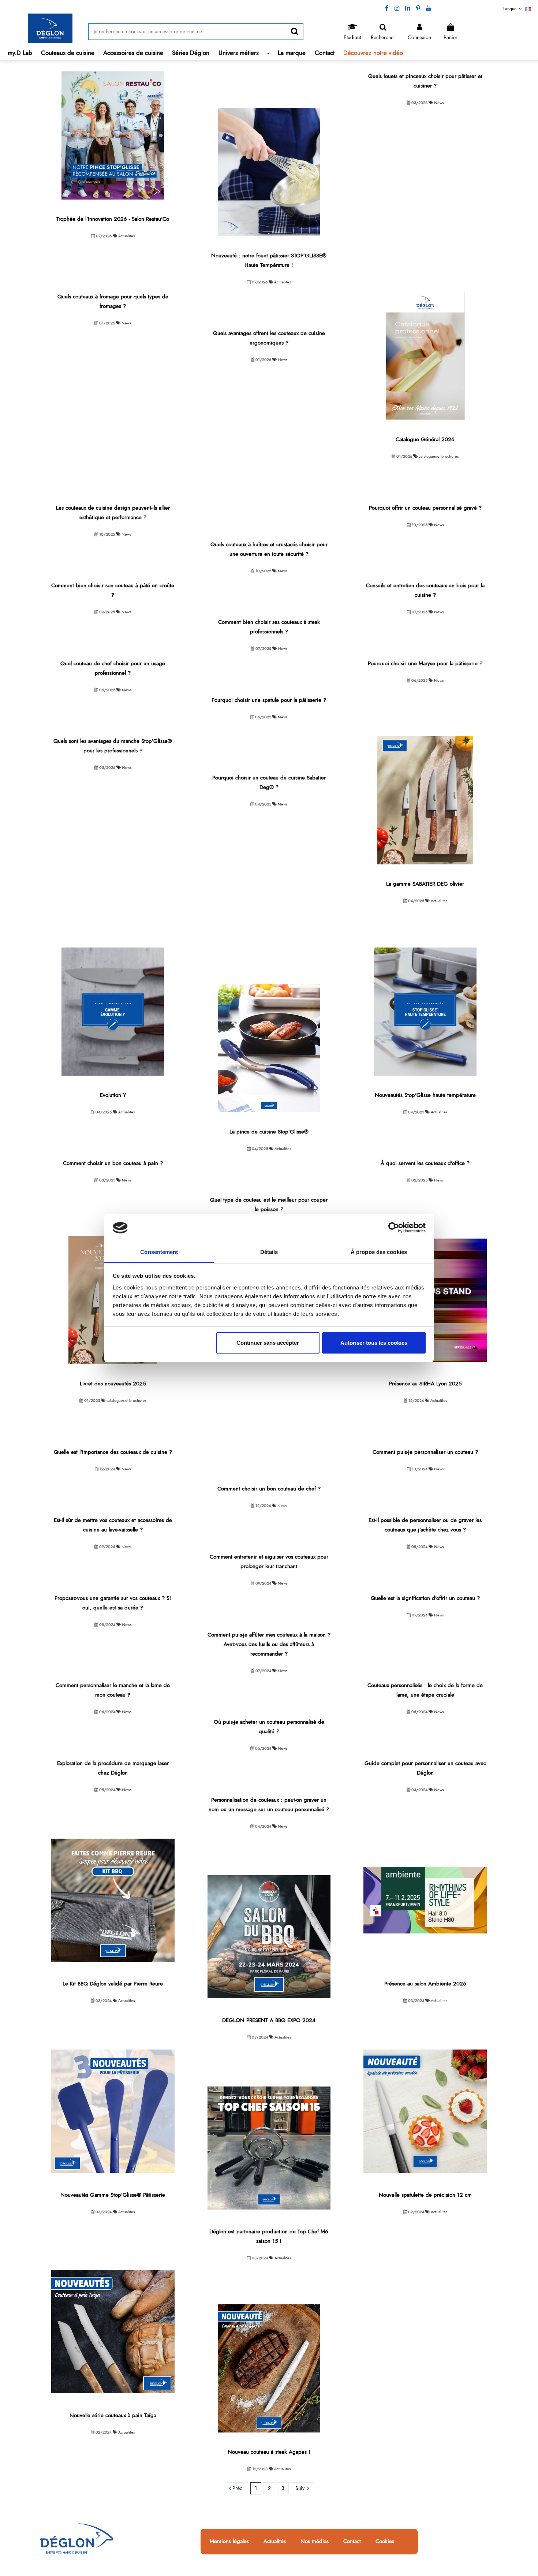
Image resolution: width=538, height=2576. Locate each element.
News (439, 103)
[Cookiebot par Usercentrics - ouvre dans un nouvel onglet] (394, 1228)
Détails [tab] (269, 1252)
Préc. (237, 2488)
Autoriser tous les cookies (374, 1343)
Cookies (385, 2542)
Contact (352, 2542)
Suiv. (301, 2488)
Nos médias (315, 2542)
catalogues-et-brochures (439, 456)
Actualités (275, 2542)
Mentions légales (229, 2542)
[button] (68, 53)
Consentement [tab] (159, 1252)
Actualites (126, 236)
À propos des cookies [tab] (379, 1252)
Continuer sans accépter (268, 1343)
